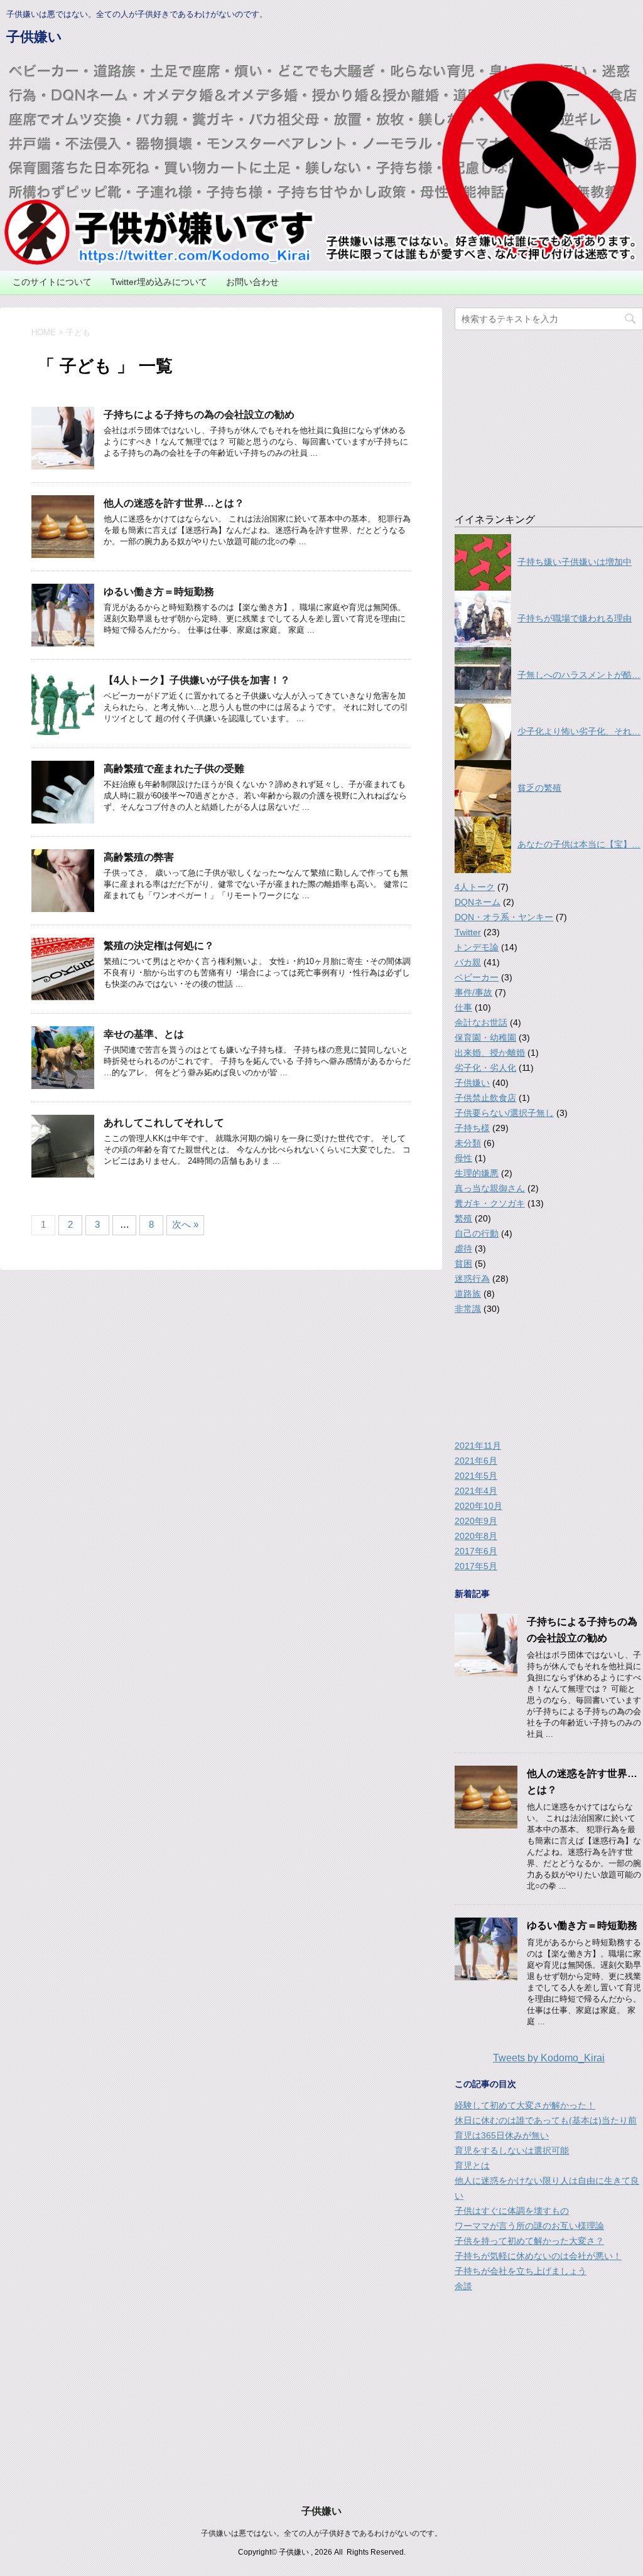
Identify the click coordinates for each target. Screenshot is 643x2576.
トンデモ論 (477, 947)
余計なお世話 (481, 1022)
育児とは (472, 2165)
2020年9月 (476, 1521)
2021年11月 (478, 1446)
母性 (463, 1158)
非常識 (468, 1309)
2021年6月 (476, 1461)
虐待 (463, 1248)
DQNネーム (478, 902)
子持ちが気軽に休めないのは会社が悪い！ (538, 2256)
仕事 (463, 1007)
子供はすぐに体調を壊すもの (512, 2211)
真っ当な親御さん (490, 1188)
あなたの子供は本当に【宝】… (579, 844)
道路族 (468, 1294)
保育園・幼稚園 (485, 1038)
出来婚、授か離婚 (490, 1053)
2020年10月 (478, 1506)
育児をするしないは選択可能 (512, 2150)
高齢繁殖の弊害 (139, 857)
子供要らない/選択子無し (504, 1113)
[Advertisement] (549, 415)
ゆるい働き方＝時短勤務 (159, 592)
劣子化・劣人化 (485, 1068)
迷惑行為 (472, 1279)
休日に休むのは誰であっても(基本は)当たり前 (546, 2120)
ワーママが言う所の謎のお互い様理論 (529, 2226)
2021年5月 (476, 1476)
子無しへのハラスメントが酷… (579, 675)
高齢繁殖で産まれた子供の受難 (174, 769)
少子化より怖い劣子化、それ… (579, 731)
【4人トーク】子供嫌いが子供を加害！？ (197, 680)
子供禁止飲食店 (485, 1098)
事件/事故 (473, 992)
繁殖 (463, 1218)
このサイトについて (52, 282)
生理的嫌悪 (477, 1173)
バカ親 (468, 962)
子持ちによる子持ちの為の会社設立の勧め (199, 415)
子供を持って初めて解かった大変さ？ (529, 2241)
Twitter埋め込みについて (159, 282)
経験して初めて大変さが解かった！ (525, 2105)
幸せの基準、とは (144, 1034)
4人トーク (475, 887)
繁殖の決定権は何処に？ (159, 946)
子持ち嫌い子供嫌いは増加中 (575, 562)
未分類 (468, 1143)
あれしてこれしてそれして (164, 1123)
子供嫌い (34, 37)
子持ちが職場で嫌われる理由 (575, 618)
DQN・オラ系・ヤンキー (504, 917)
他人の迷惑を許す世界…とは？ (174, 503)
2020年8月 (476, 1536)
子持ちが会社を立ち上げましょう (521, 2271)
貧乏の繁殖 (539, 788)
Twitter (468, 932)
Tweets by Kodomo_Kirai (549, 2058)
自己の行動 (477, 1233)
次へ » (185, 1224)
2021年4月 (476, 1491)
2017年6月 (476, 1551)
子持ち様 (472, 1128)
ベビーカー (477, 977)
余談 (463, 2286)
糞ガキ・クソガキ (490, 1203)
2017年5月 (476, 1566)
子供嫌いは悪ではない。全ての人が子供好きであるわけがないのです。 (321, 2533)
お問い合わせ (252, 282)
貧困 (463, 1264)
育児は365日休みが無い (502, 2135)
